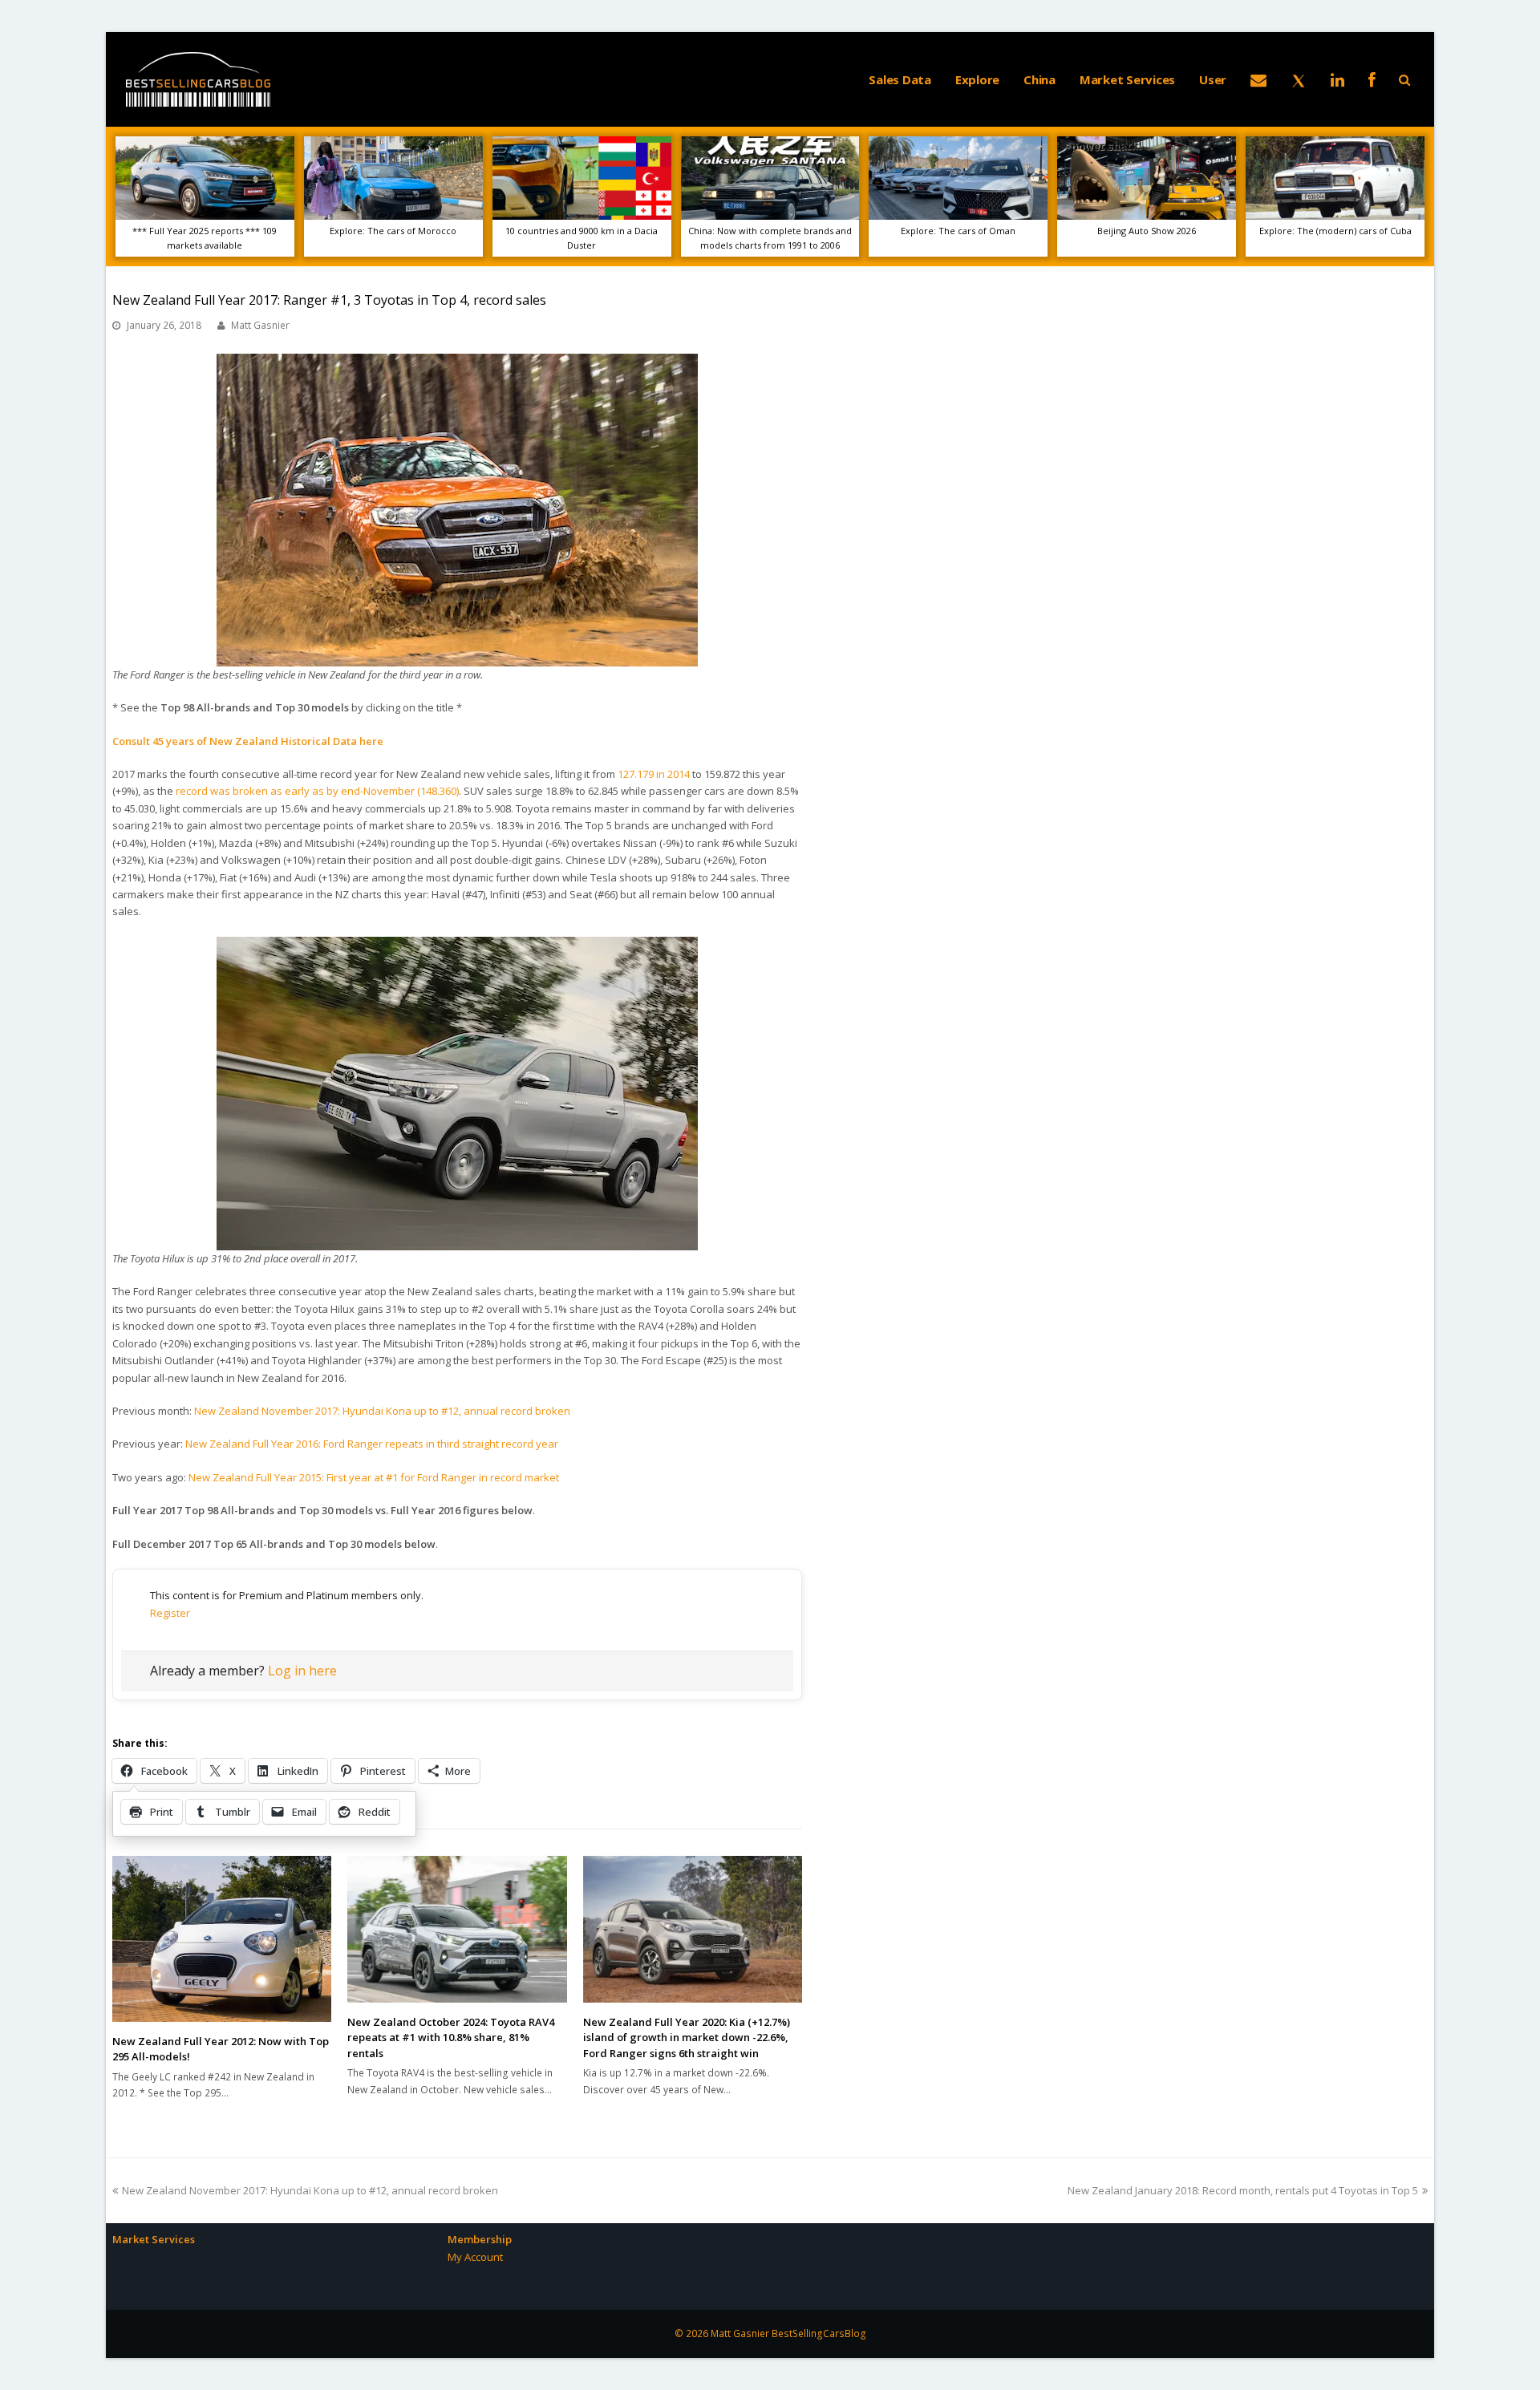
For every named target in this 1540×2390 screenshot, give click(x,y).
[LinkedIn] (1337, 79)
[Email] (1258, 79)
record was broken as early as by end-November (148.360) (317, 791)
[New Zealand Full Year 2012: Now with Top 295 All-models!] (222, 1938)
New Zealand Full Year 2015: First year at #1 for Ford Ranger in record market (374, 1477)
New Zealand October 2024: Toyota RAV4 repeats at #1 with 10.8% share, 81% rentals (451, 2038)
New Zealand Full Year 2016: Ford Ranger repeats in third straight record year (372, 1444)
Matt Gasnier (260, 325)
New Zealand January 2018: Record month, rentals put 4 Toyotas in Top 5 (1243, 2190)
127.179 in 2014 (654, 774)
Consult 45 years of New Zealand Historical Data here (248, 741)
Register (170, 1613)
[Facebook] (1372, 79)
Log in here (302, 1671)
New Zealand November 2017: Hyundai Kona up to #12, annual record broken (382, 1411)
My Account (475, 2257)
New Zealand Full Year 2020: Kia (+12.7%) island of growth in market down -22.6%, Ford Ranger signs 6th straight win (687, 2038)
